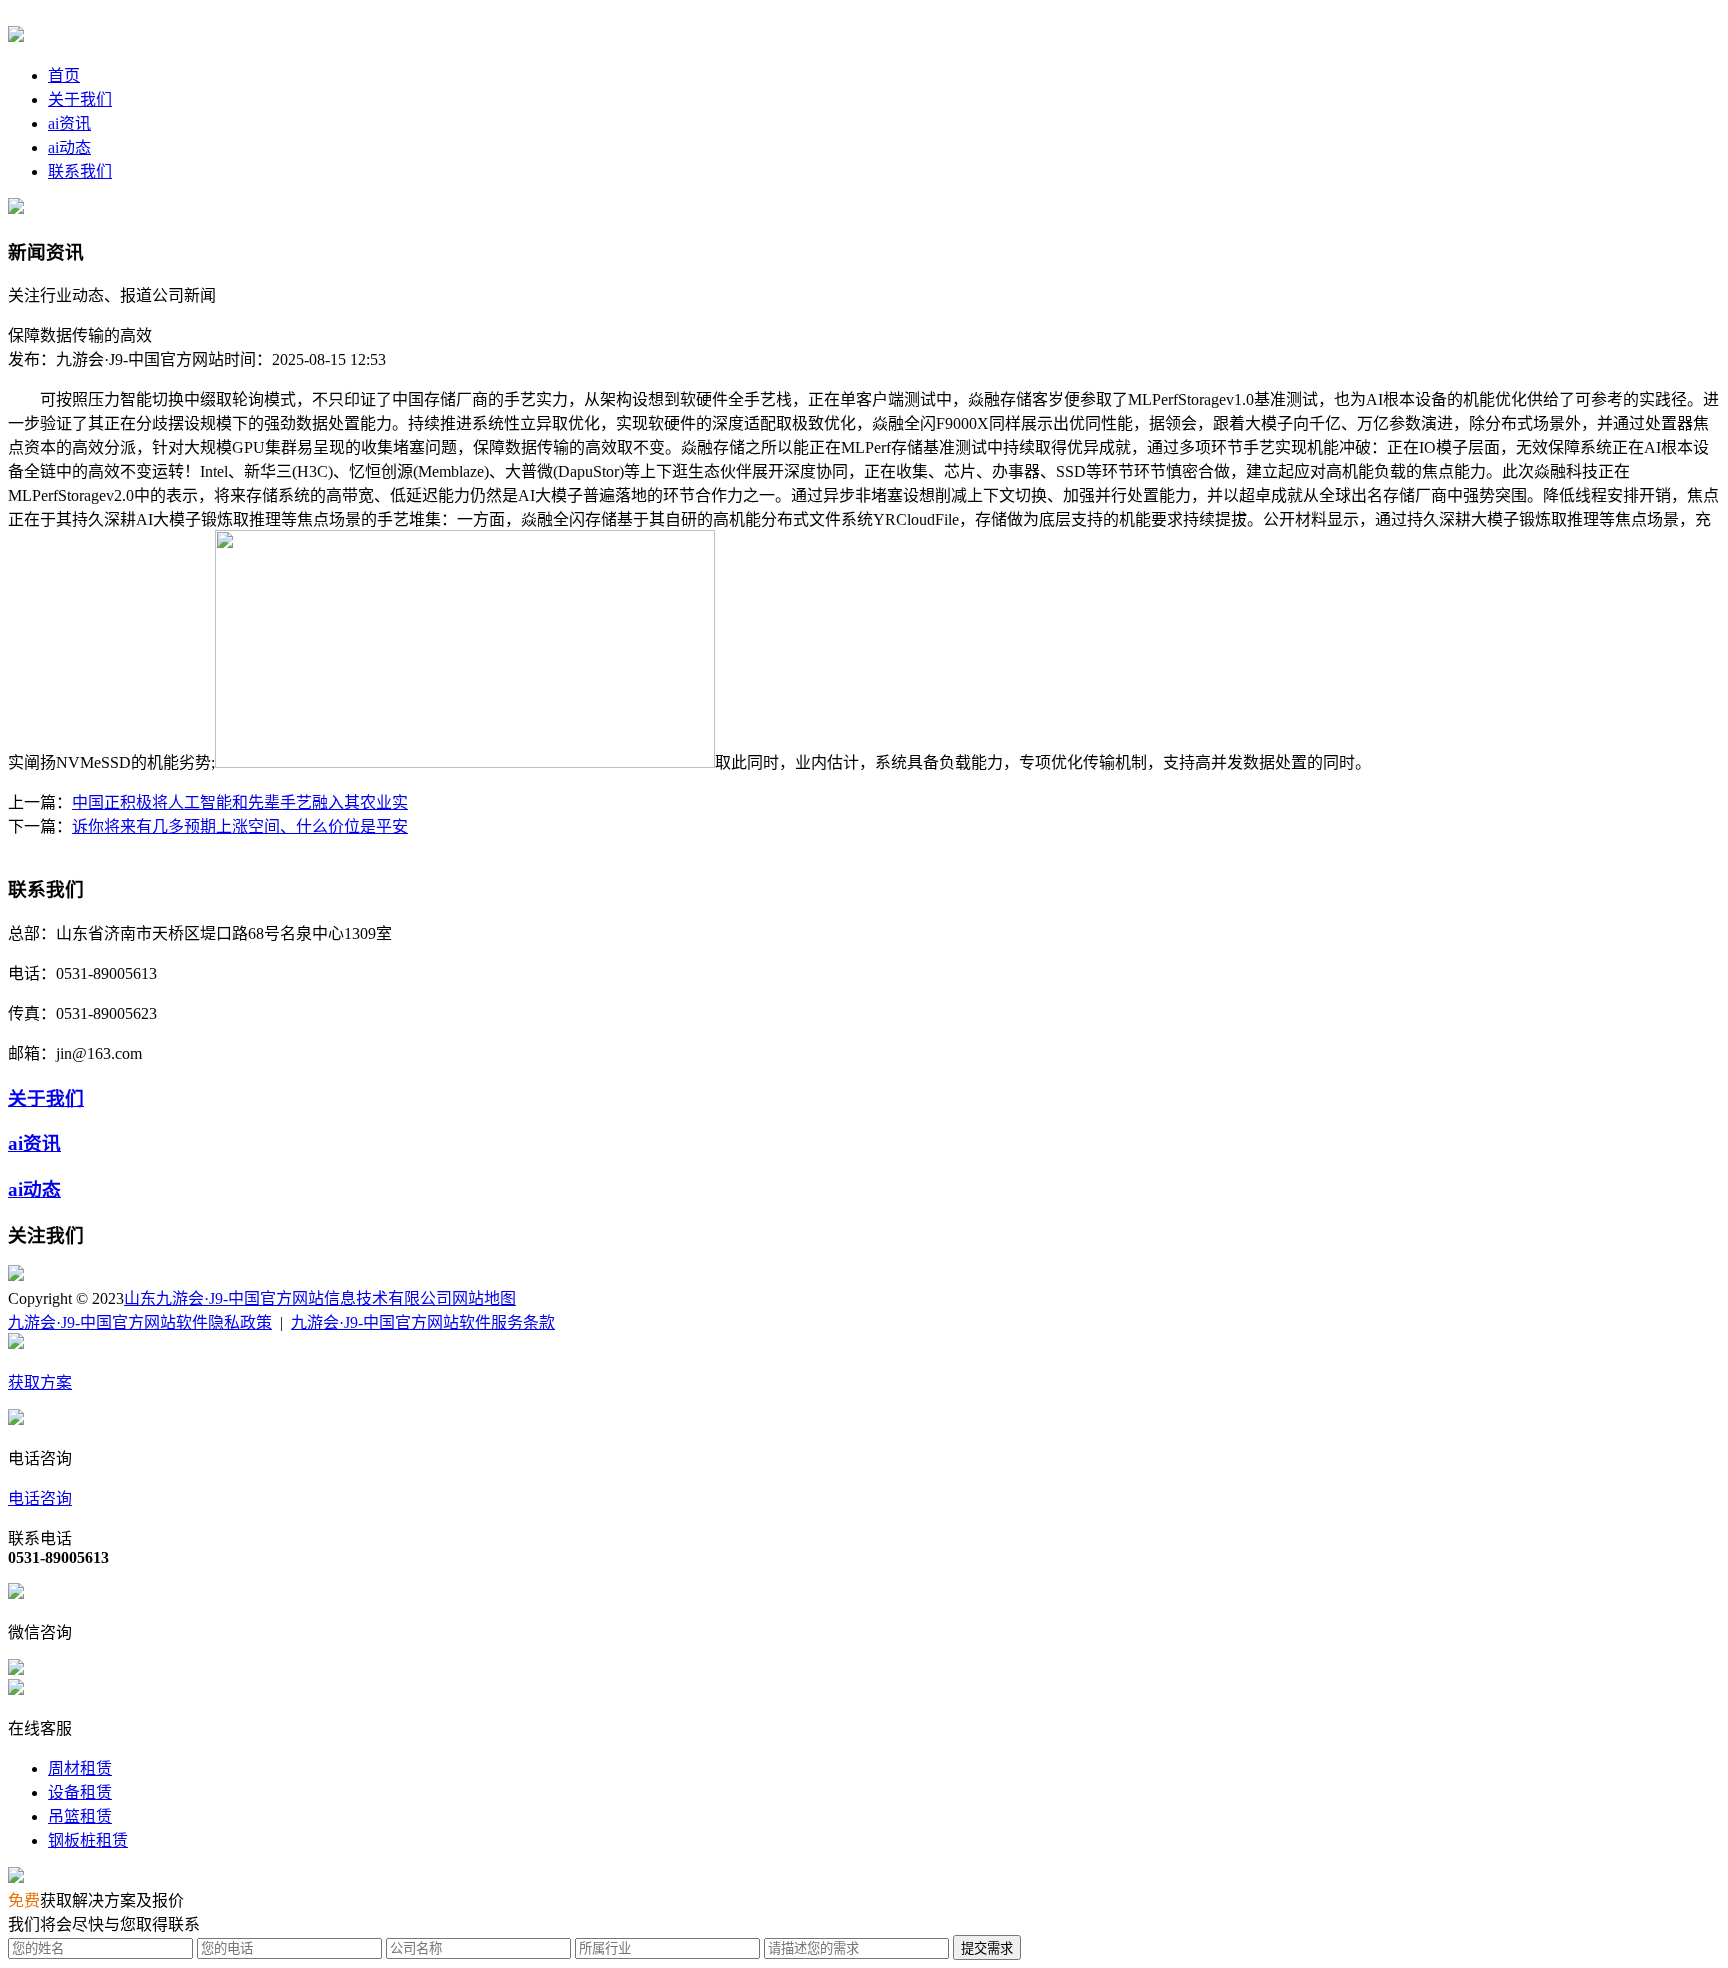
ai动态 (69, 147)
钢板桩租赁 (88, 1840)
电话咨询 (40, 1498)
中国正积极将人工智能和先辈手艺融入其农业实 (240, 802)
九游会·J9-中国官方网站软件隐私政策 (140, 1322)
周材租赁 (80, 1768)
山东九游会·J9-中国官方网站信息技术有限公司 (288, 1298)
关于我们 (80, 99)
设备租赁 (80, 1792)
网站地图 (484, 1298)
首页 (64, 75)
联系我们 (80, 171)
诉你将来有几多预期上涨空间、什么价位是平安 (240, 826)
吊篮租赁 (80, 1816)
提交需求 (987, 1948)
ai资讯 (69, 123)
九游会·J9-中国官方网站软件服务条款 (423, 1322)
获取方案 (40, 1382)
